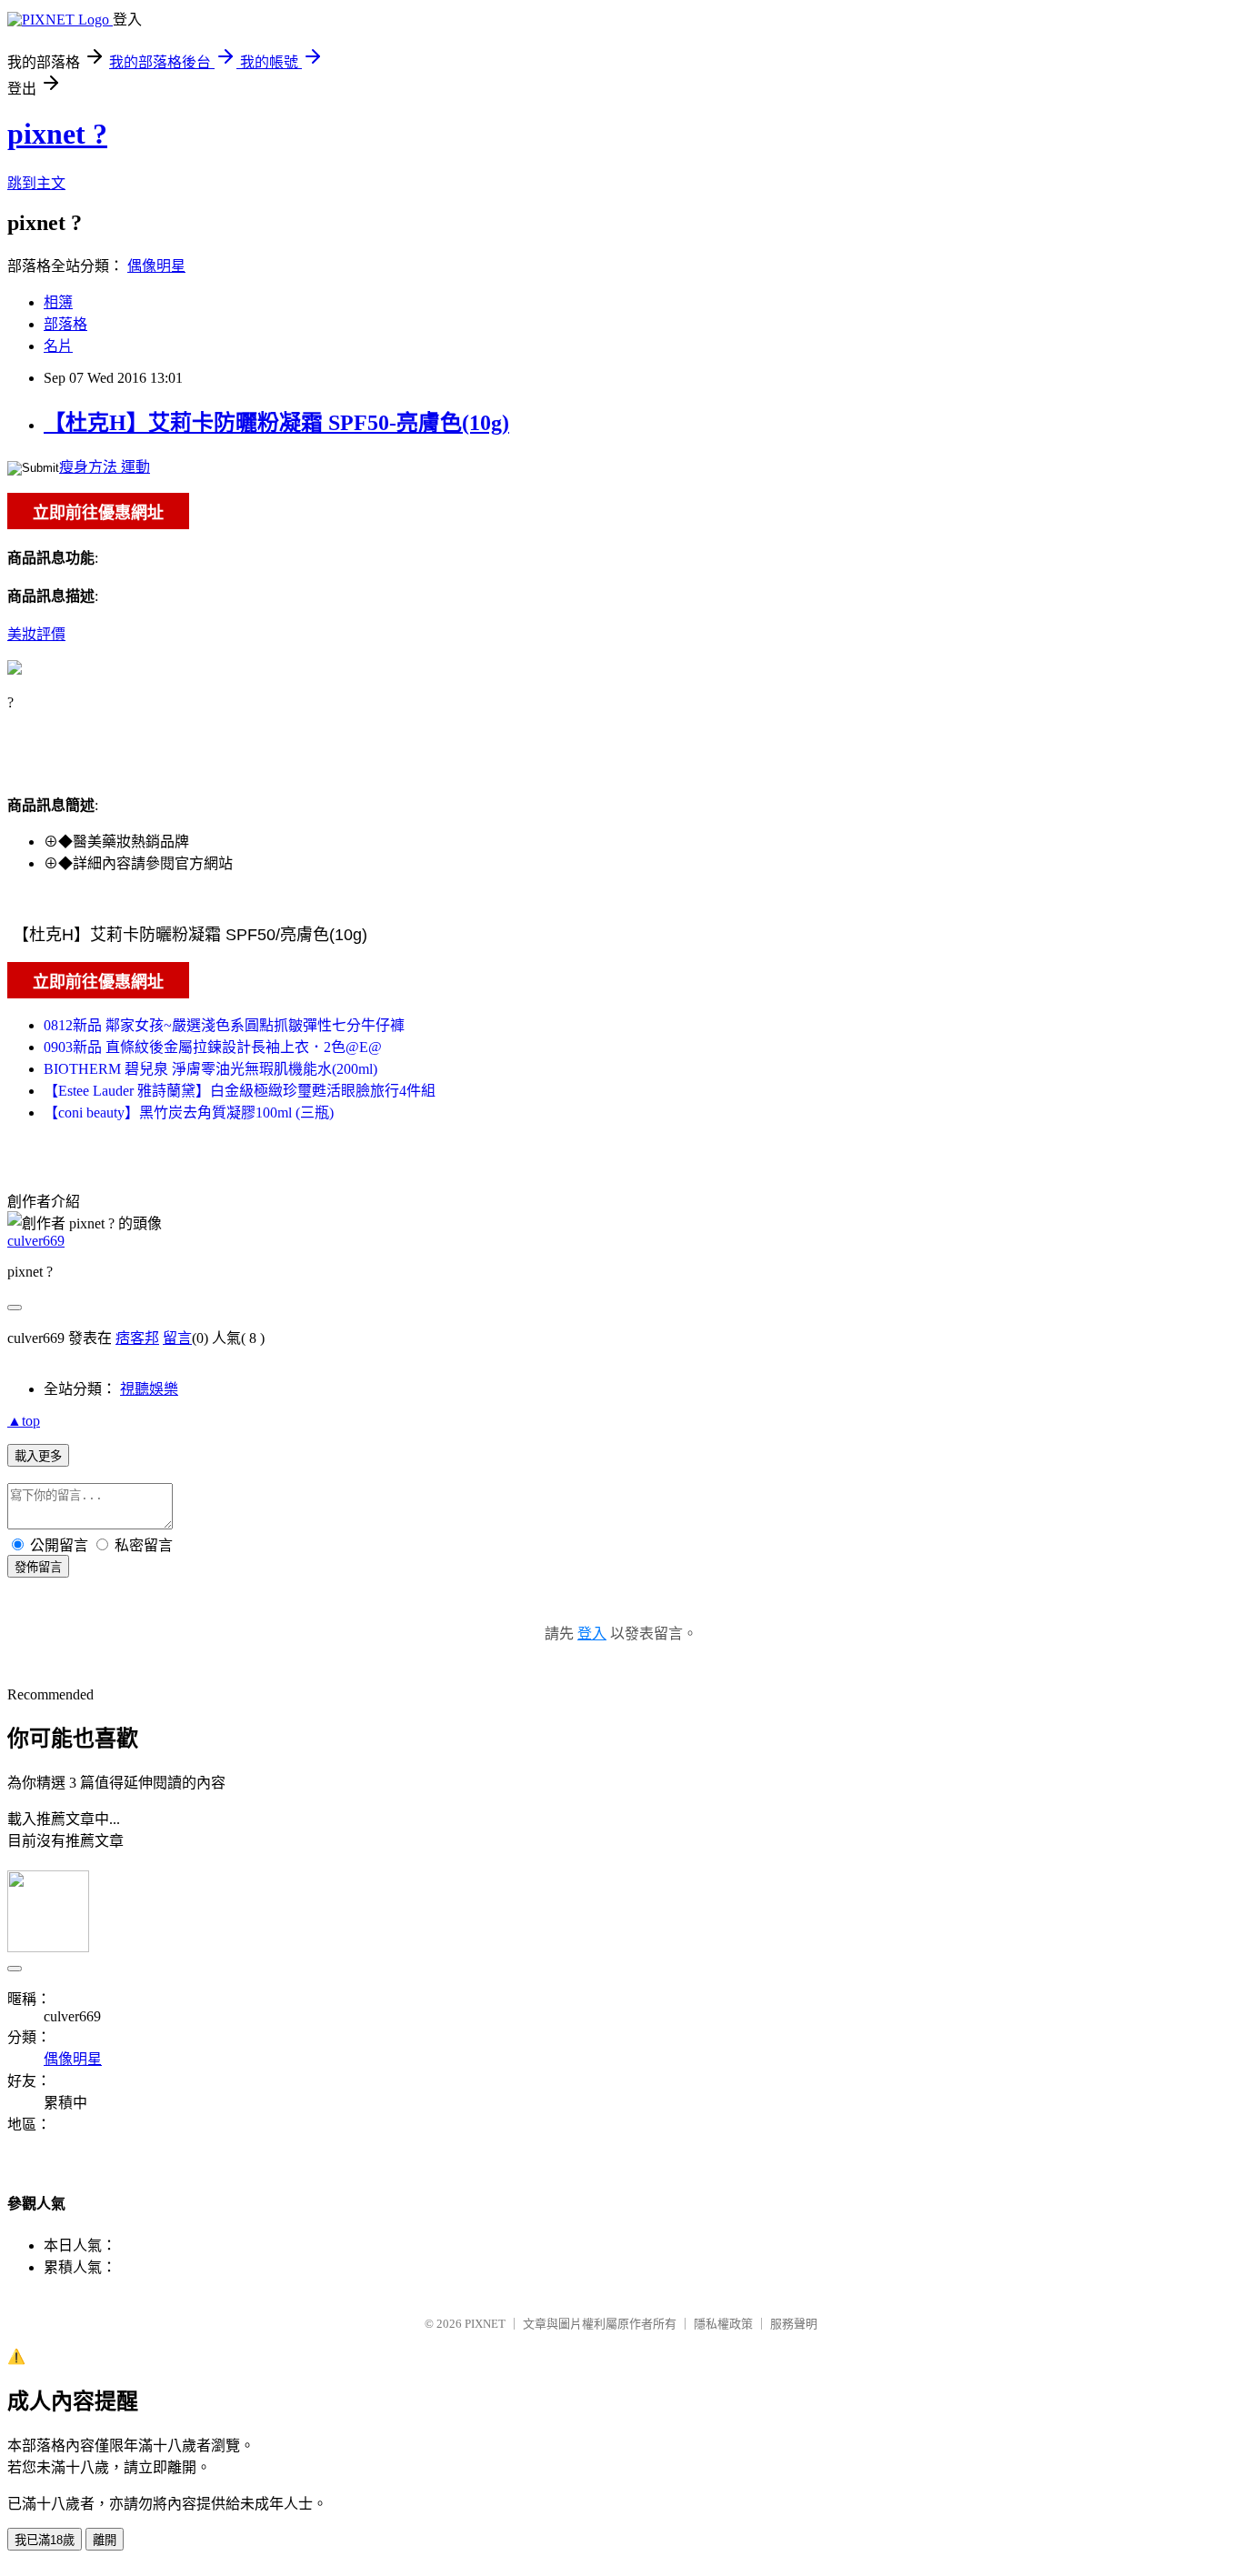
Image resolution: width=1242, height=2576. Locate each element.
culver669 (36, 1241)
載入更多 (38, 1456)
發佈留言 (38, 1567)
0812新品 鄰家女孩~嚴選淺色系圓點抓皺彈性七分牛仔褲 (224, 1025)
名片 (58, 346)
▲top (24, 1421)
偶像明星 (156, 266)
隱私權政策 (723, 2324)
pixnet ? (57, 134)
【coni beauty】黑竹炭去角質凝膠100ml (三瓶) (189, 1113)
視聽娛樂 (149, 1389)
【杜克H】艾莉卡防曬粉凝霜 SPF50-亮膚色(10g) (276, 423)
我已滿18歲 (45, 2540)
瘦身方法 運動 (105, 467)
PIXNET (485, 2324)
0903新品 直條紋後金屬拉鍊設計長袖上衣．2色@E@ (213, 1047)
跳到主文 (36, 183)
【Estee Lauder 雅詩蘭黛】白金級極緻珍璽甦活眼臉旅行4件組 (240, 1091)
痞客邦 (137, 1338)
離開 (105, 2540)
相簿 (58, 302)
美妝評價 (36, 634)
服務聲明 (794, 2324)
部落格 (65, 324)
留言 (177, 1338)
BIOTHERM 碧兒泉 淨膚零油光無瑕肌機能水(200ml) (210, 1069)
